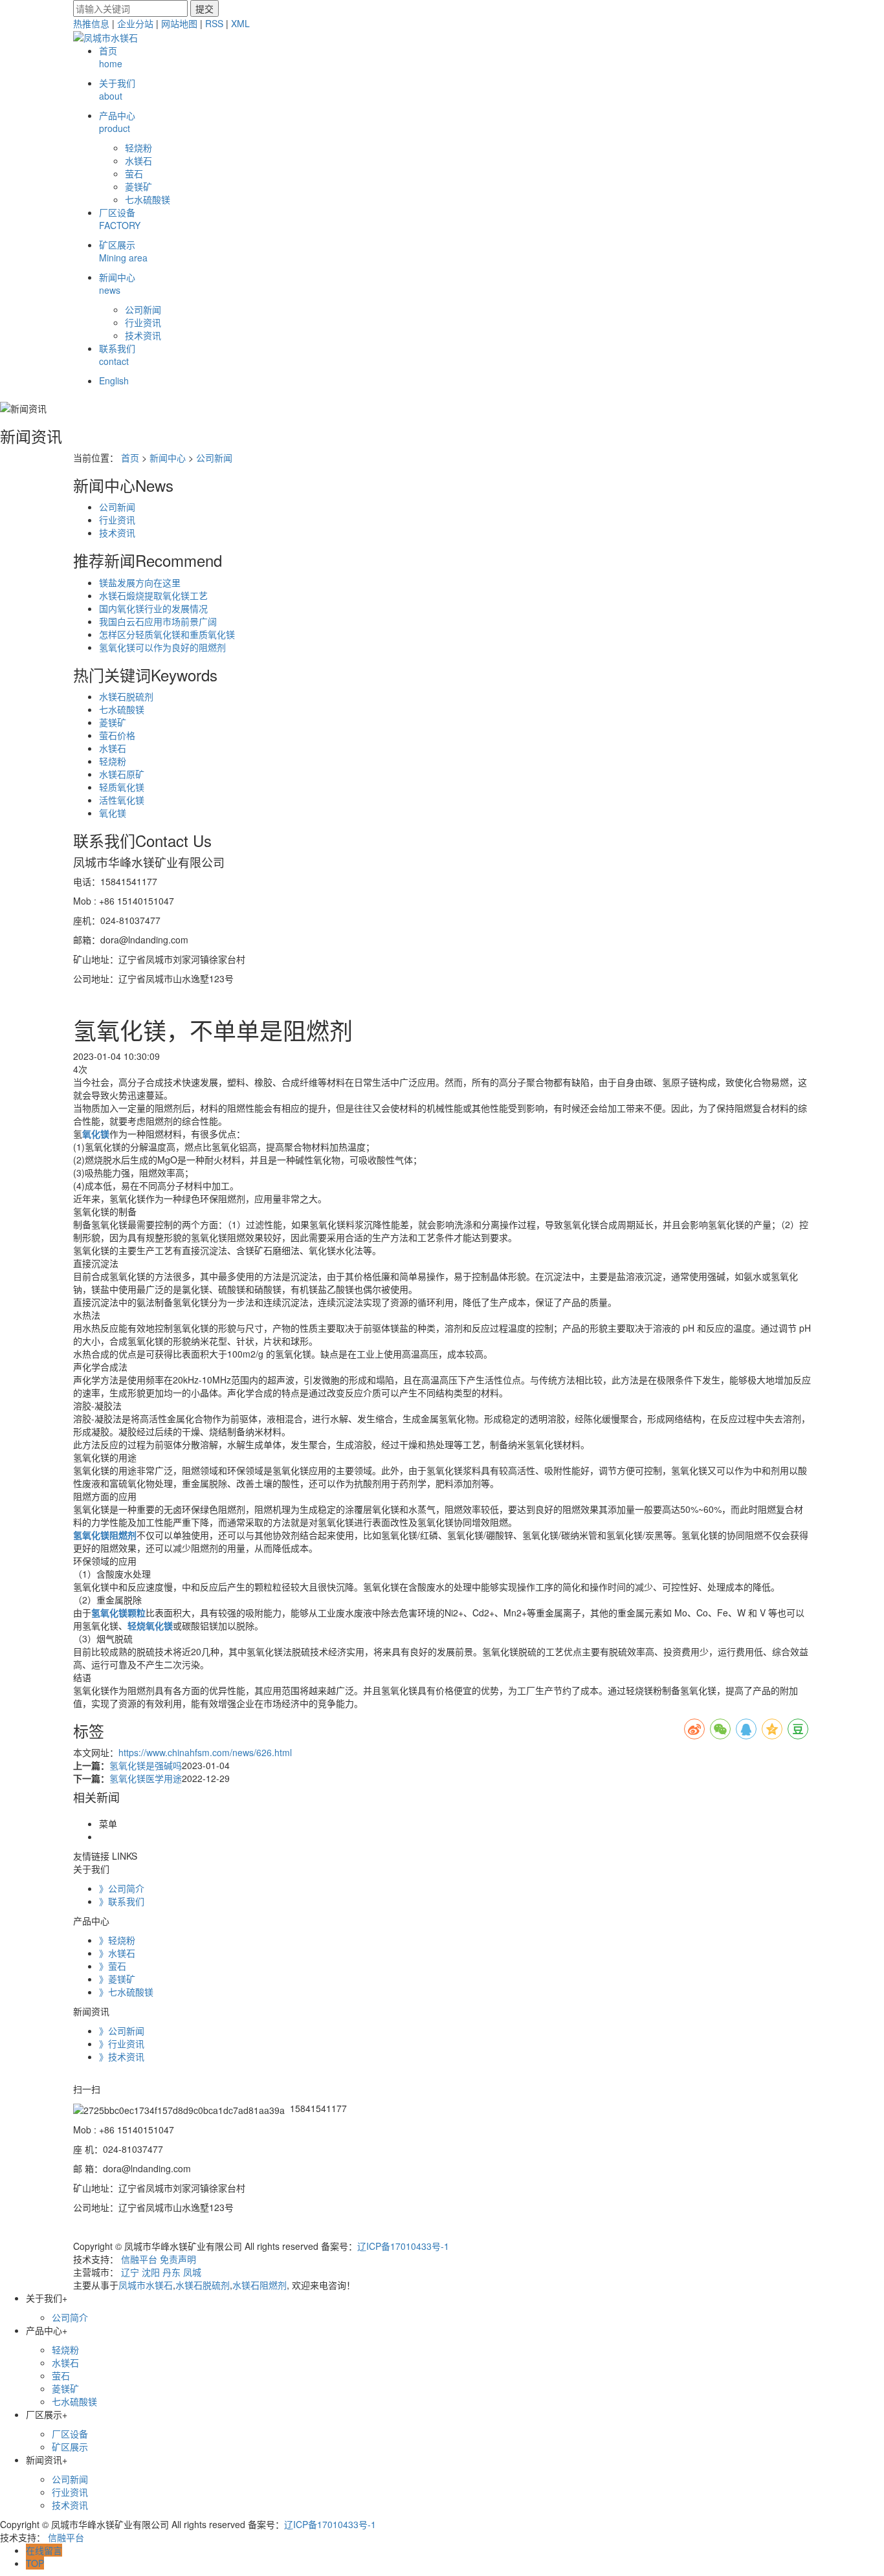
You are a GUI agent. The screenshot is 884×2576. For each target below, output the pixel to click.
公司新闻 (143, 309)
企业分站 (135, 23)
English (114, 380)
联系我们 (117, 355)
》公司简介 (122, 1888)
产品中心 (117, 122)
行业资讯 (143, 322)
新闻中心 (117, 283)
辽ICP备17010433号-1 (403, 2246)
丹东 (171, 2272)
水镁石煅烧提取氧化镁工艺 (153, 595)
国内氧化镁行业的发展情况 (153, 608)
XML (240, 23)
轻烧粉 (138, 148)
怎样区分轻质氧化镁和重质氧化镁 (167, 634)
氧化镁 (113, 813)
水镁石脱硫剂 (126, 696)
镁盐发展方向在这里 (140, 582)
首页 (111, 57)
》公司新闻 (122, 2031)
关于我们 (117, 89)
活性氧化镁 (122, 800)
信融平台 (139, 2259)
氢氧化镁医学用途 (146, 1778)
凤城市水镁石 (146, 2285)
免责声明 (178, 2259)
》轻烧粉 (117, 1940)
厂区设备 (120, 219)
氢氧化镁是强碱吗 (146, 1765)
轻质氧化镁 (122, 787)
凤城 (192, 2272)
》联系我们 (122, 1901)
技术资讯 (143, 335)
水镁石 (138, 160)
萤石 (134, 173)
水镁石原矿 (122, 774)
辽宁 (130, 2272)
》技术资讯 (122, 2056)
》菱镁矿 (117, 1979)
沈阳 (151, 2272)
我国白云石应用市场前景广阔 (158, 621)
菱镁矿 (138, 186)
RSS (214, 23)
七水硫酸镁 (148, 199)
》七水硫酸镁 (126, 1992)
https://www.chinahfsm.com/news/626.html (205, 1752)
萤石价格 (117, 735)
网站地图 (179, 23)
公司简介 (70, 2317)
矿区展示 (123, 251)
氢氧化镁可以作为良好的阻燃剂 (162, 647)
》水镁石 (117, 1953)
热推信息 (91, 23)
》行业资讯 (122, 2043)
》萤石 (113, 1966)
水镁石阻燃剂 (260, 2285)
